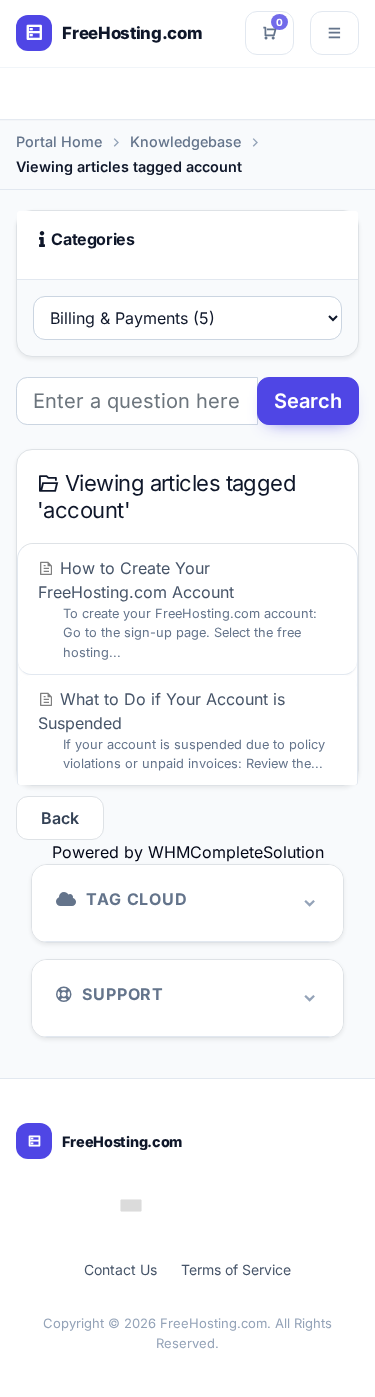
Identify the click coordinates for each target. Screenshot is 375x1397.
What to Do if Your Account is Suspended (181, 730)
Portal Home (59, 141)
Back (60, 818)
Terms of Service (236, 1269)
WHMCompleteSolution (236, 852)
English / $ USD (202, 1204)
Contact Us (120, 1269)
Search (308, 401)
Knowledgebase (185, 141)
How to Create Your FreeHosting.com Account (177, 608)
